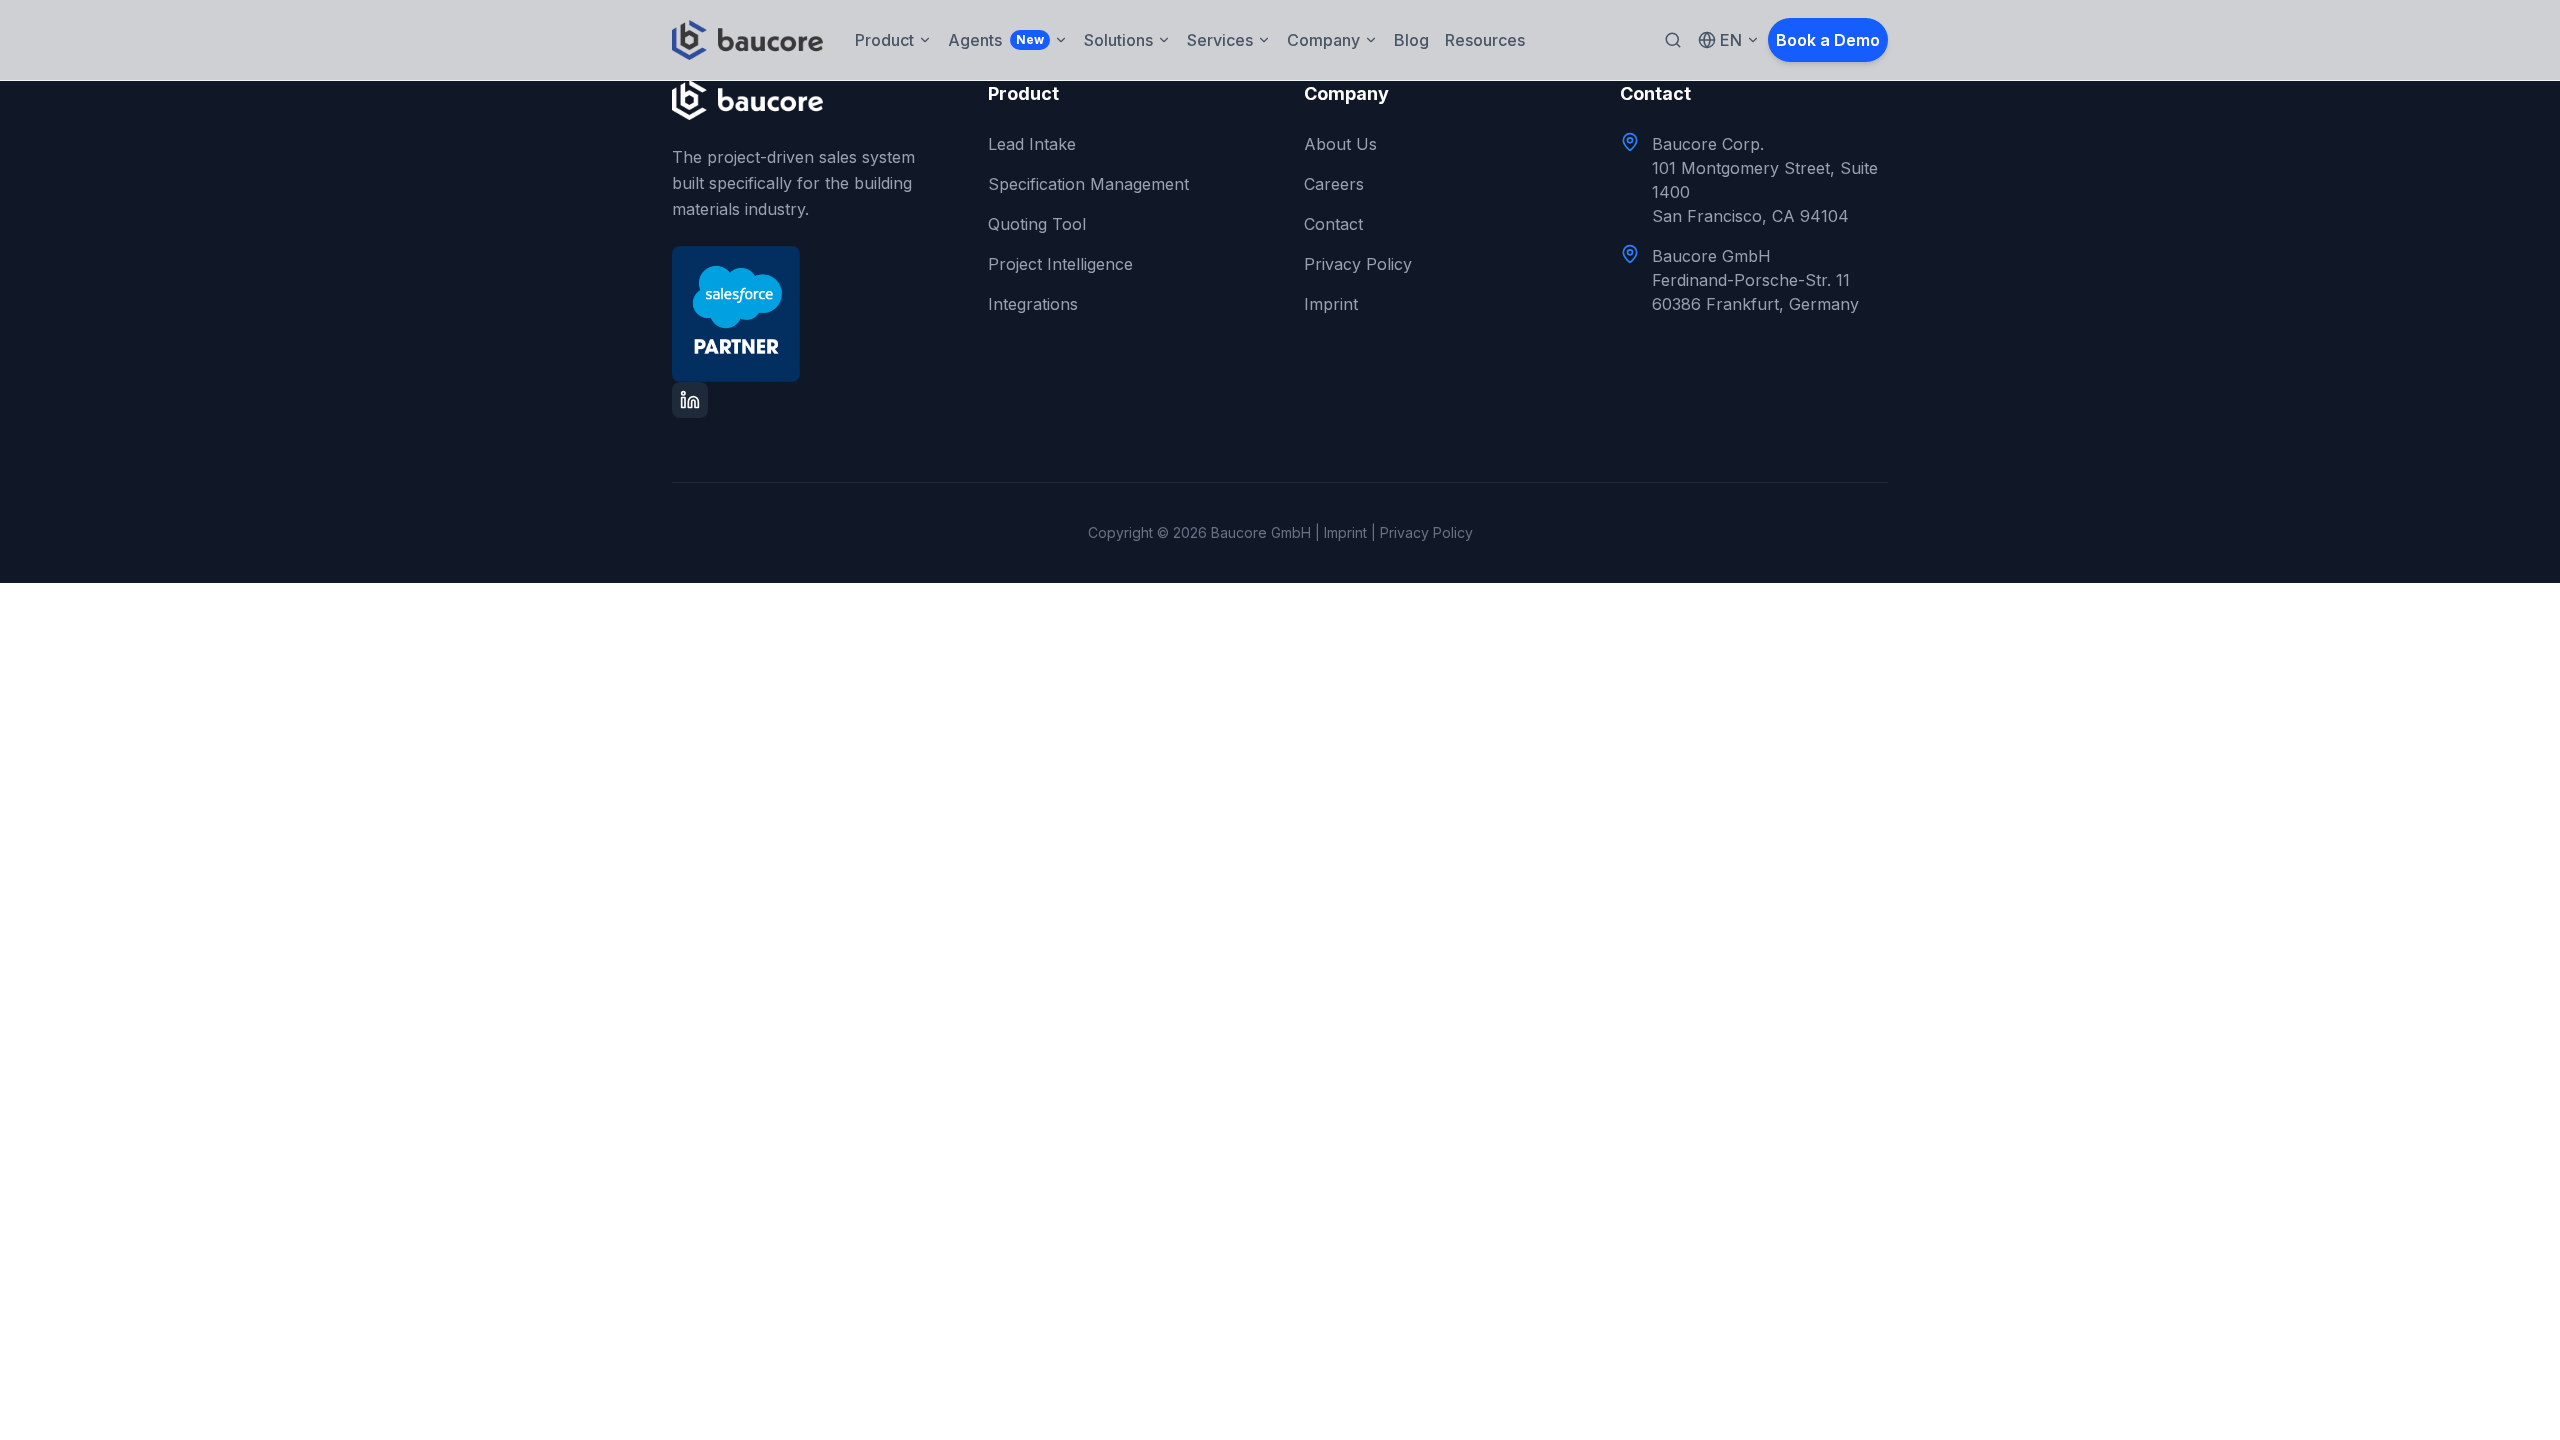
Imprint (1331, 304)
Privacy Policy (1358, 264)
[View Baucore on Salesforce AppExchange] (806, 314)
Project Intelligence (1060, 264)
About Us (1340, 144)
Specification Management (1088, 184)
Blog (1411, 40)
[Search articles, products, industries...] (1673, 40)
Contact (1333, 224)
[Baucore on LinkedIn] (690, 400)
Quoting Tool (1037, 224)
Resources (1485, 40)
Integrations (1033, 304)
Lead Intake (1032, 144)
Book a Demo (1828, 40)
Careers (1334, 184)
